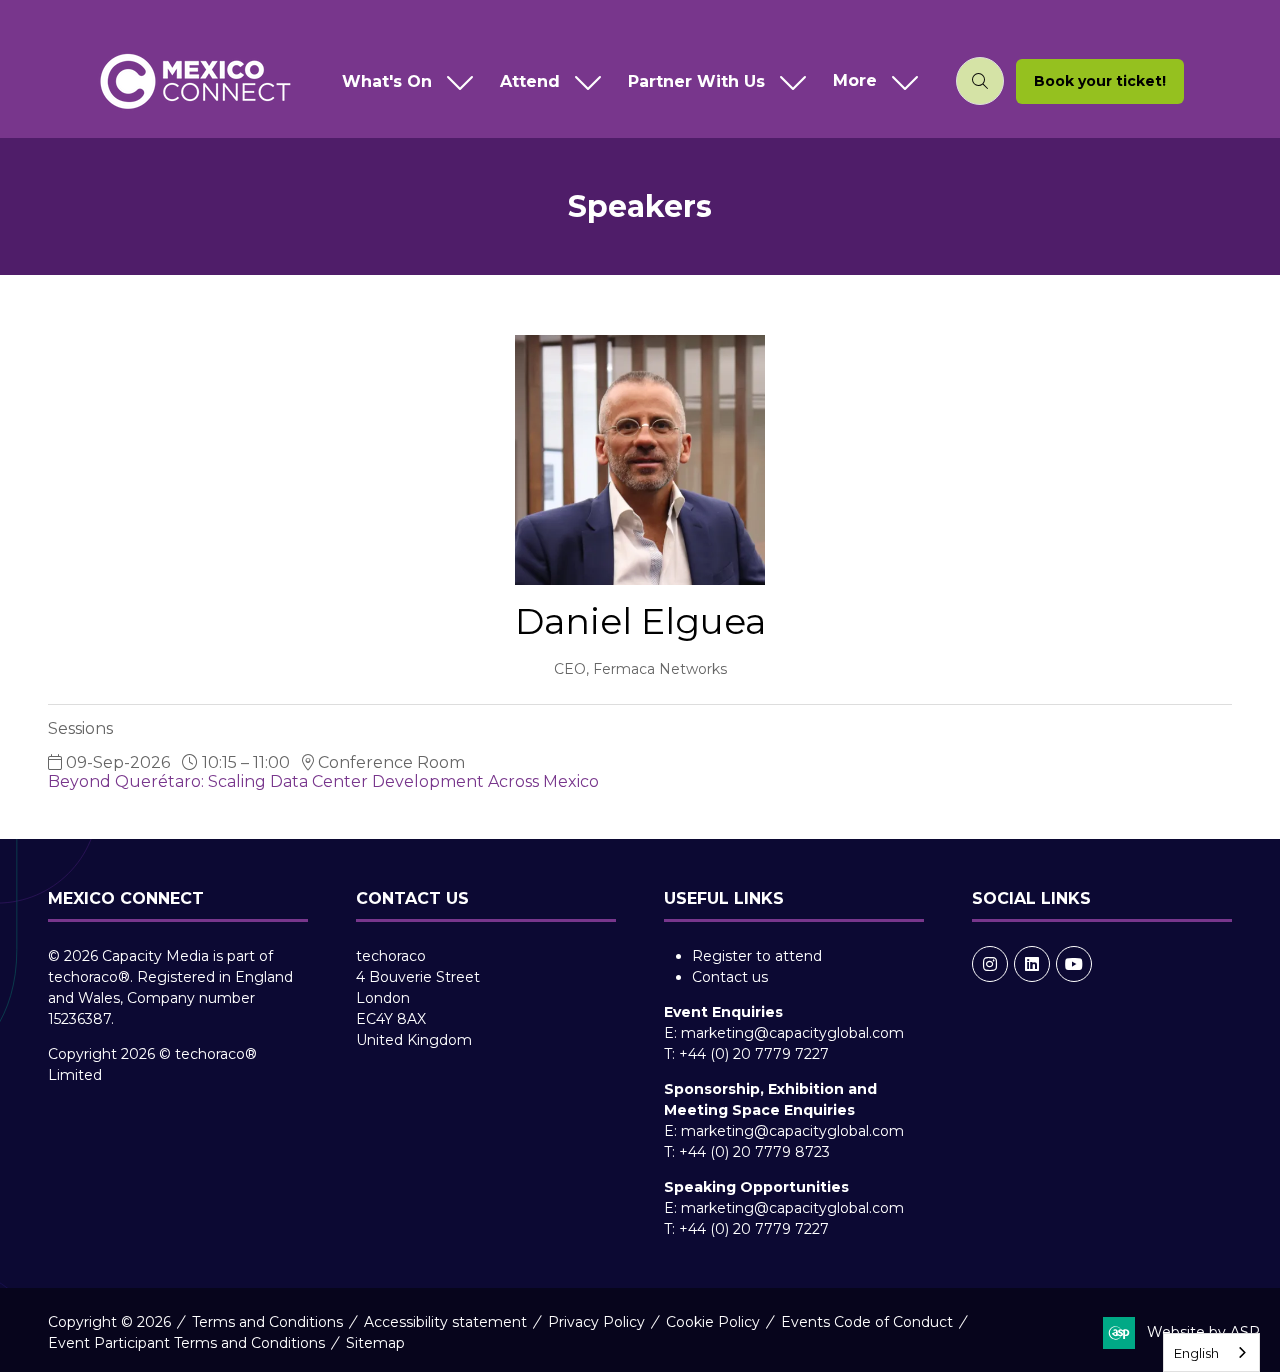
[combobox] (1211, 1352)
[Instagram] (990, 964)
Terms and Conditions (267, 1322)
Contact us (730, 977)
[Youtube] (1074, 964)
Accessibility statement (445, 1322)
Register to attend (757, 956)
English (1196, 1353)
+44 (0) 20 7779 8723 (754, 1152)
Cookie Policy (713, 1322)
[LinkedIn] (1032, 964)
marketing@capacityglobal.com (792, 1033)
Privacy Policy (596, 1322)
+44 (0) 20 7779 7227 (754, 1054)
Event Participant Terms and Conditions (186, 1343)
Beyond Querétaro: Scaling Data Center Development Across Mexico (323, 781)
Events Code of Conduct (867, 1322)
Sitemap (375, 1343)
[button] (871, 81)
